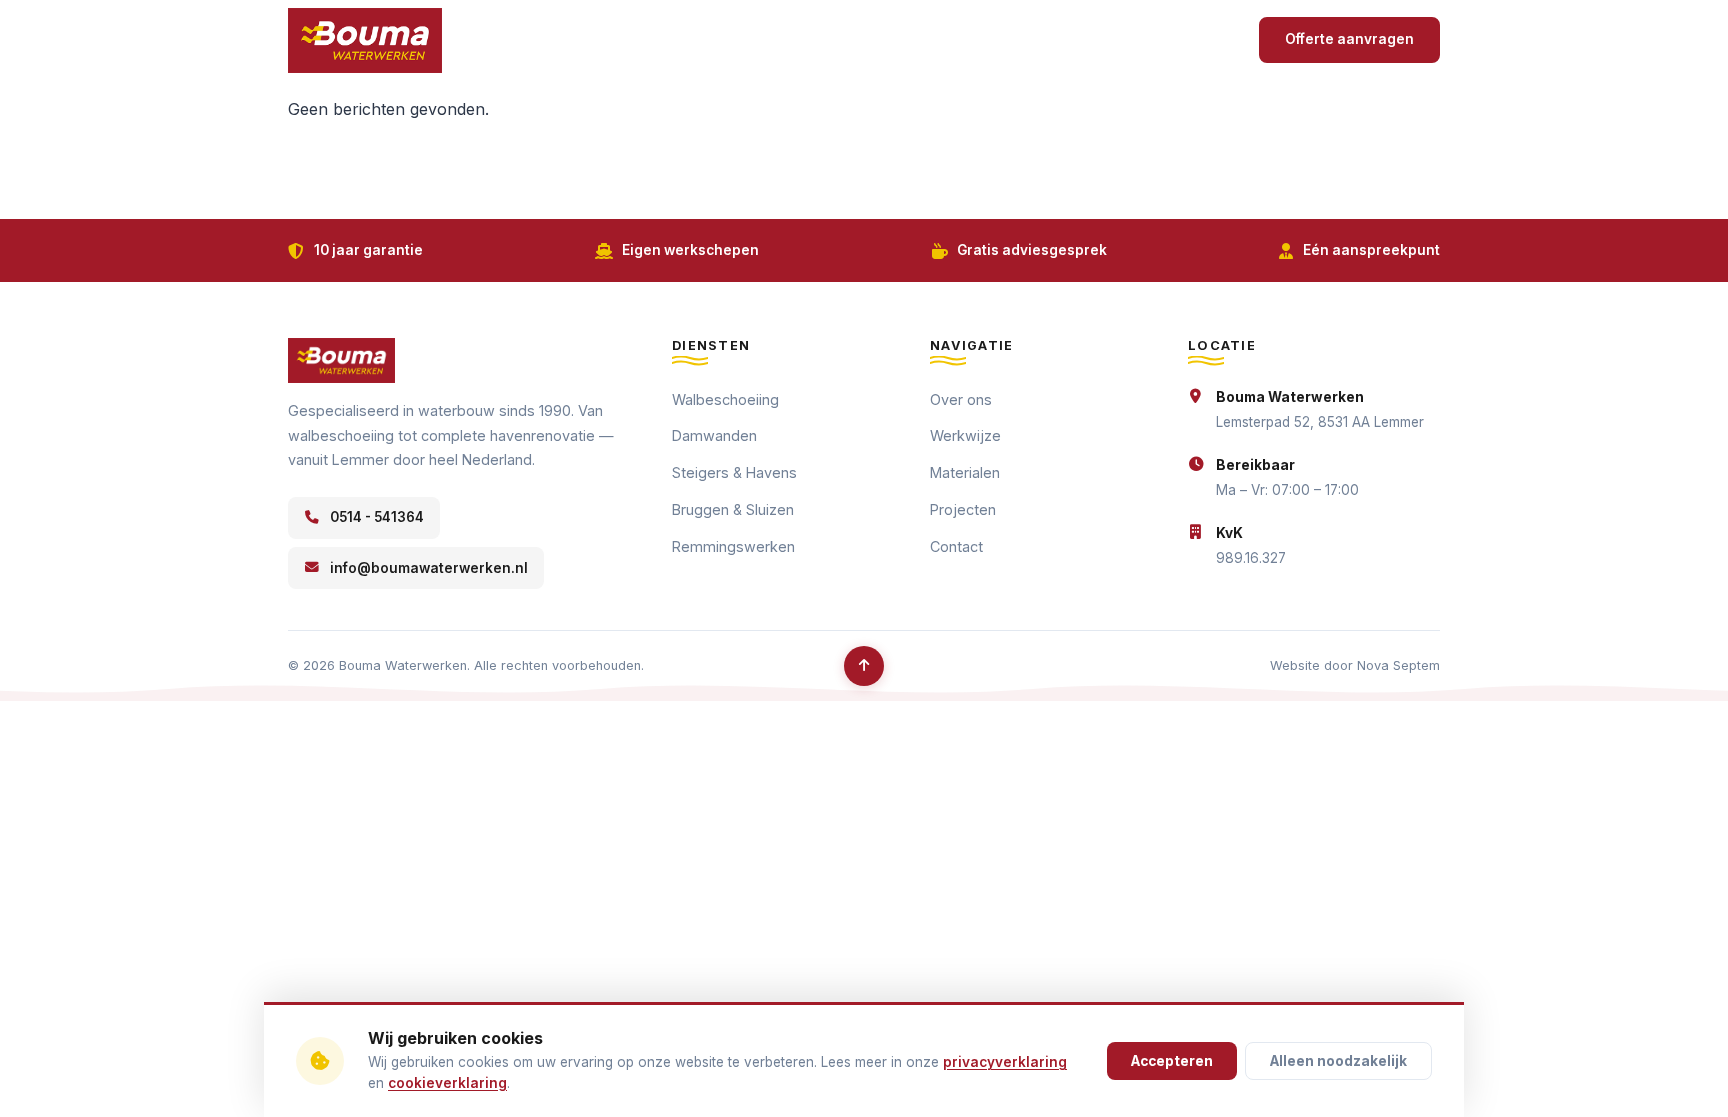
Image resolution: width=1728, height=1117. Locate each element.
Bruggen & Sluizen (733, 509)
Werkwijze (905, 39)
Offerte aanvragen (1349, 39)
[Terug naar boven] (864, 666)
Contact (1200, 39)
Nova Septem (1398, 665)
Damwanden (714, 435)
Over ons (807, 39)
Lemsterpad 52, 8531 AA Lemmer (1320, 422)
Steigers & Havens (734, 472)
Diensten (1001, 39)
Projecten (1110, 39)
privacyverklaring (1005, 1062)
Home (726, 39)
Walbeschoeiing (725, 399)
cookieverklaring (447, 1083)
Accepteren (1172, 1061)
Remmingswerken (733, 546)
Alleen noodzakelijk (1338, 1061)
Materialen (965, 472)
